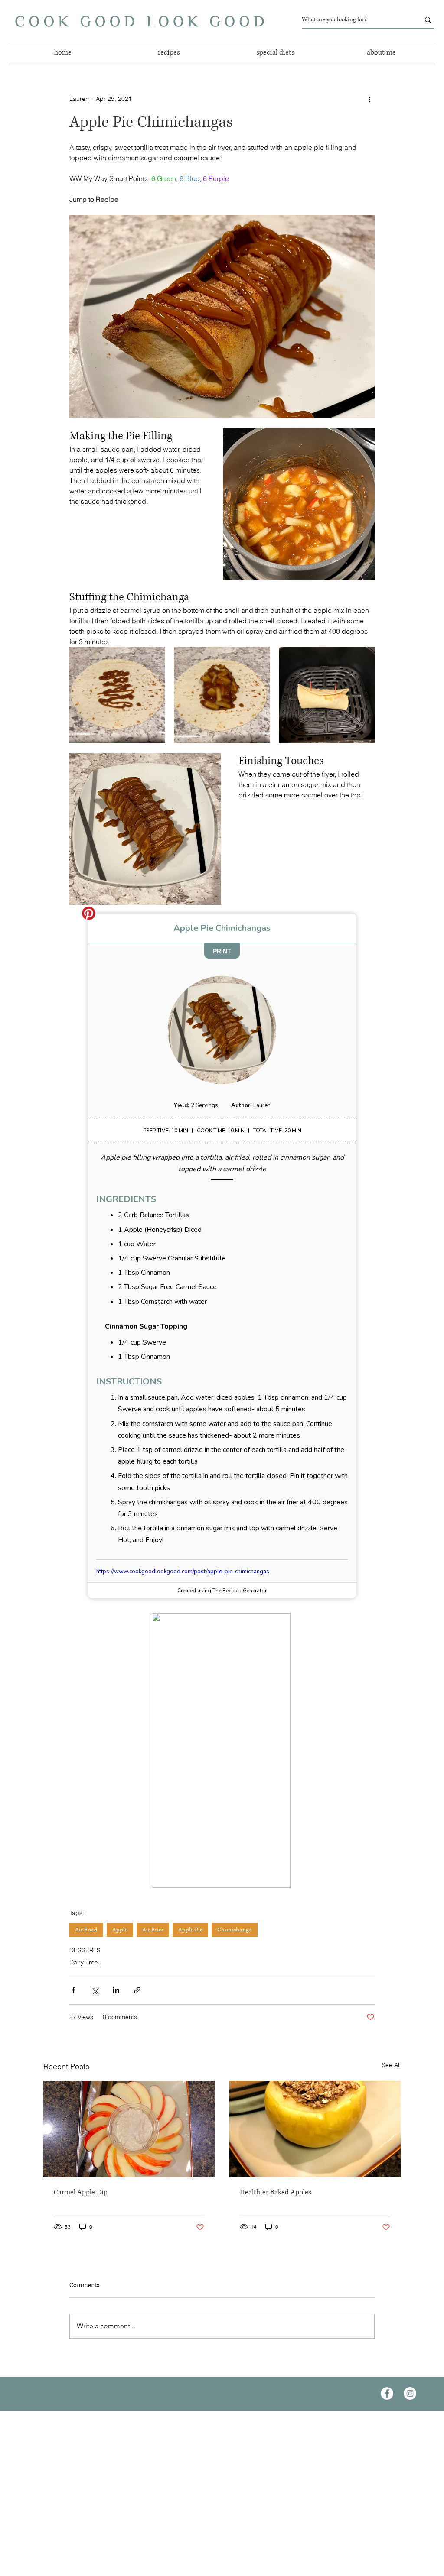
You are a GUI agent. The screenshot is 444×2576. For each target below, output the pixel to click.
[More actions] (369, 99)
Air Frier (153, 1930)
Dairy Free (84, 1962)
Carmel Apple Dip (81, 2192)
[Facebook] (387, 2393)
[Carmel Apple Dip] (129, 2129)
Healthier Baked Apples (276, 2192)
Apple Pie (190, 1930)
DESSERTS (85, 1950)
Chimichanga (235, 1930)
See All (391, 2065)
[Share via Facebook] (73, 1990)
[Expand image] (117, 695)
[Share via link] (137, 1990)
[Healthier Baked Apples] (315, 2129)
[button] (275, 52)
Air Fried (86, 1930)
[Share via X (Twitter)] (95, 1990)
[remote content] (222, 1256)
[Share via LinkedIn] (116, 1990)
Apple (120, 1930)
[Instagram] (410, 2393)
